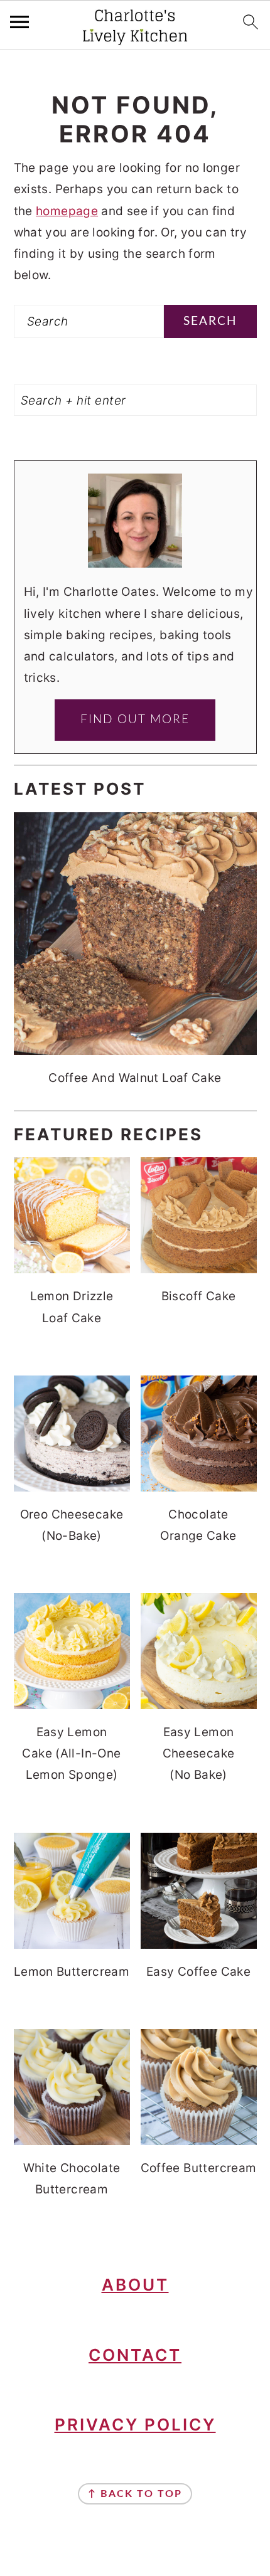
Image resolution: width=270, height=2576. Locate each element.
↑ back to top (135, 2494)
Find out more (135, 720)
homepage (67, 211)
